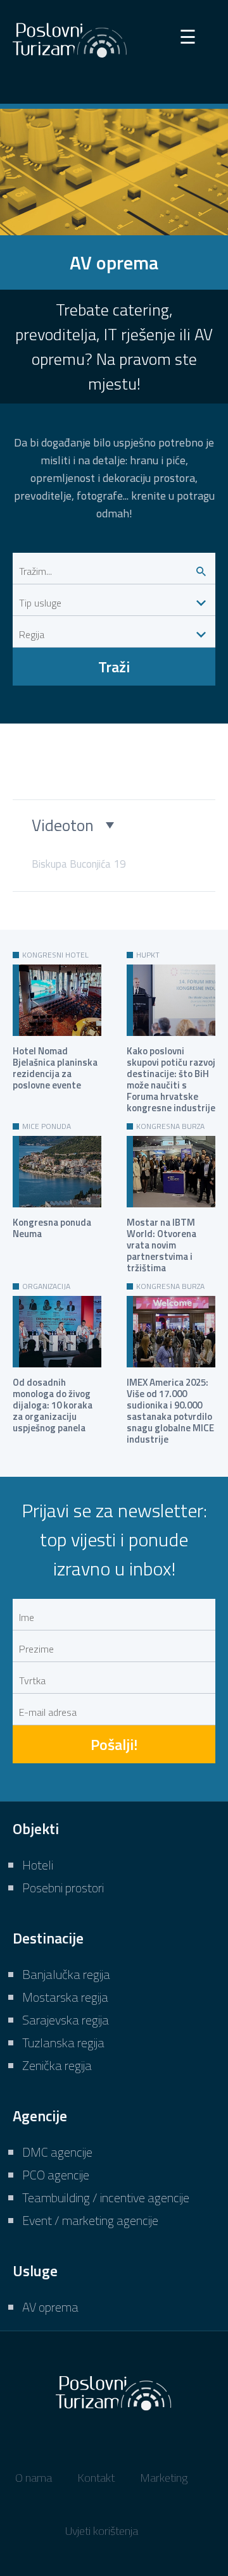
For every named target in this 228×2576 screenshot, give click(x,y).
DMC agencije (57, 2152)
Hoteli (38, 1865)
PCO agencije (56, 2175)
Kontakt (96, 2478)
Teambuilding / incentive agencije (106, 2197)
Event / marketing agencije (90, 2220)
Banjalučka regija (66, 1974)
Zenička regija (57, 2065)
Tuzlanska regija (63, 2043)
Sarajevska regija (66, 2020)
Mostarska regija (65, 1997)
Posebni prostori (63, 1888)
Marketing (164, 2478)
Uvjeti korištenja (102, 2531)
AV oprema (50, 2307)
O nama (34, 2478)
